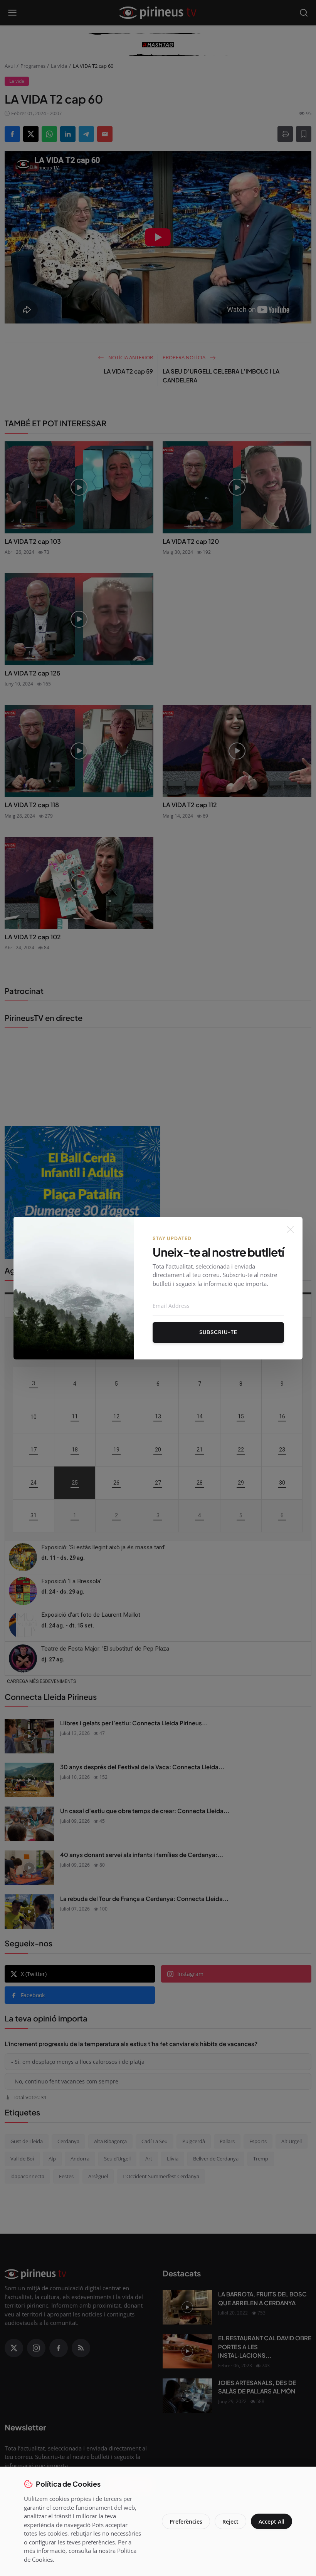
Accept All (271, 2522)
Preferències (186, 2522)
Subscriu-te (218, 1332)
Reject (230, 2522)
